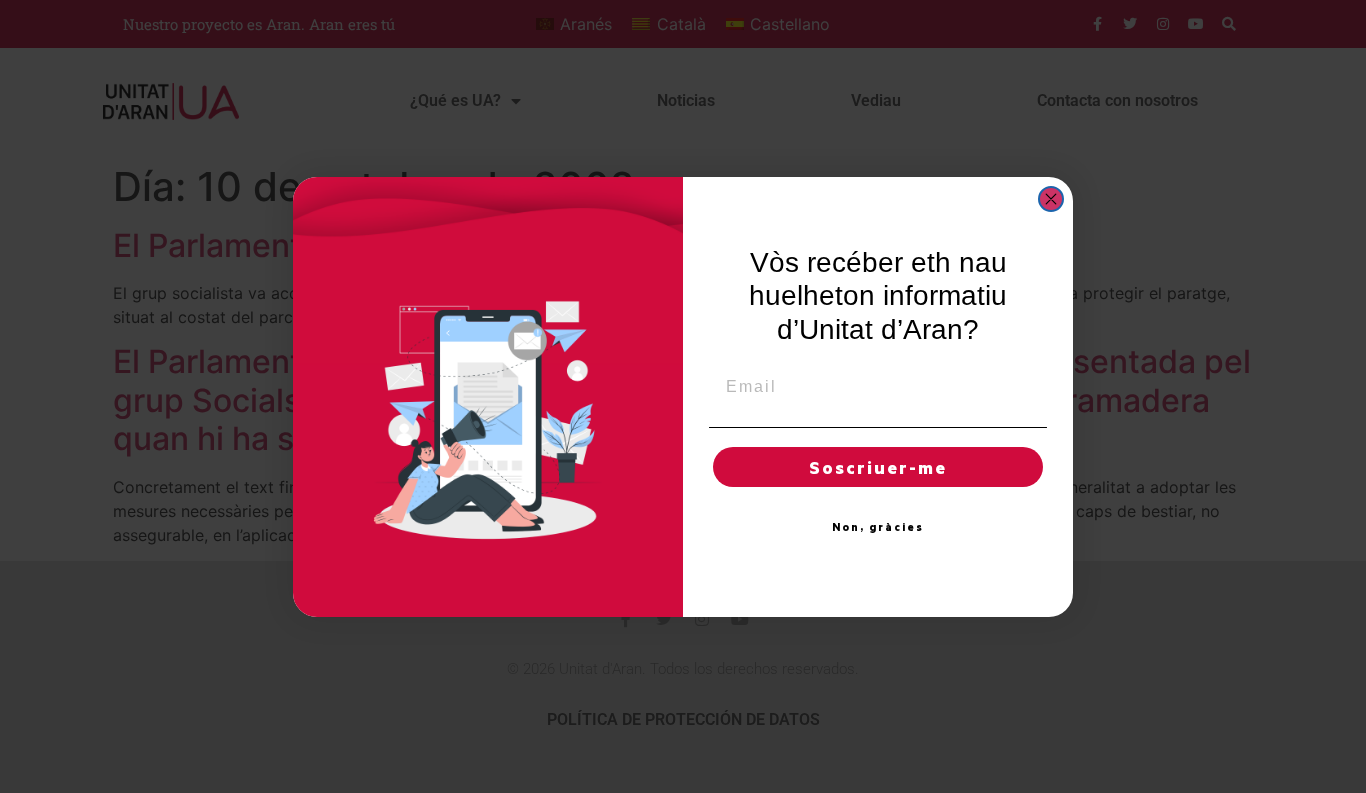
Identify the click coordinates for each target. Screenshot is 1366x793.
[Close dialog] (1051, 199)
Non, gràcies (878, 527)
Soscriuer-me (878, 467)
